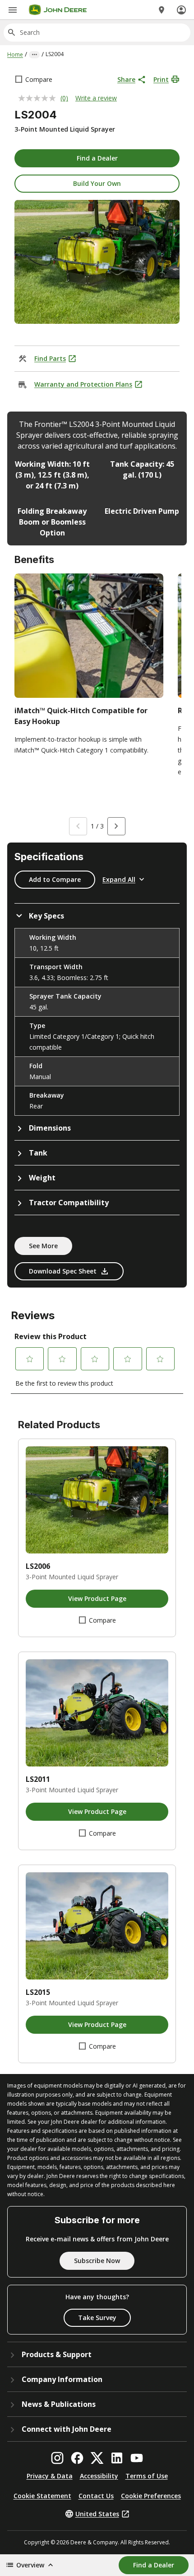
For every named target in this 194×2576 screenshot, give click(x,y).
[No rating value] (39, 98)
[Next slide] (116, 826)
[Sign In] (181, 10)
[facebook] (77, 2458)
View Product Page (97, 1598)
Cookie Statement (42, 2496)
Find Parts (50, 358)
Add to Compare (55, 879)
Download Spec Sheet (63, 1271)
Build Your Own (97, 183)
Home (15, 54)
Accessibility (99, 2476)
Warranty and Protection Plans (83, 384)
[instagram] (57, 2458)
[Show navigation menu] (13, 10)
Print (161, 79)
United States (97, 2514)
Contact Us (96, 2496)
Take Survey (97, 2318)
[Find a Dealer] (162, 10)
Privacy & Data (50, 2476)
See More (43, 1246)
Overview (30, 2565)
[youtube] (137, 2458)
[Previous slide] (78, 826)
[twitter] (97, 2458)
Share (126, 79)
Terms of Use (147, 2476)
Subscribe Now (97, 2261)
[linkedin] (117, 2458)
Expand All (119, 879)
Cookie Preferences (151, 2496)
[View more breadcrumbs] (34, 55)
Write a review (96, 98)
